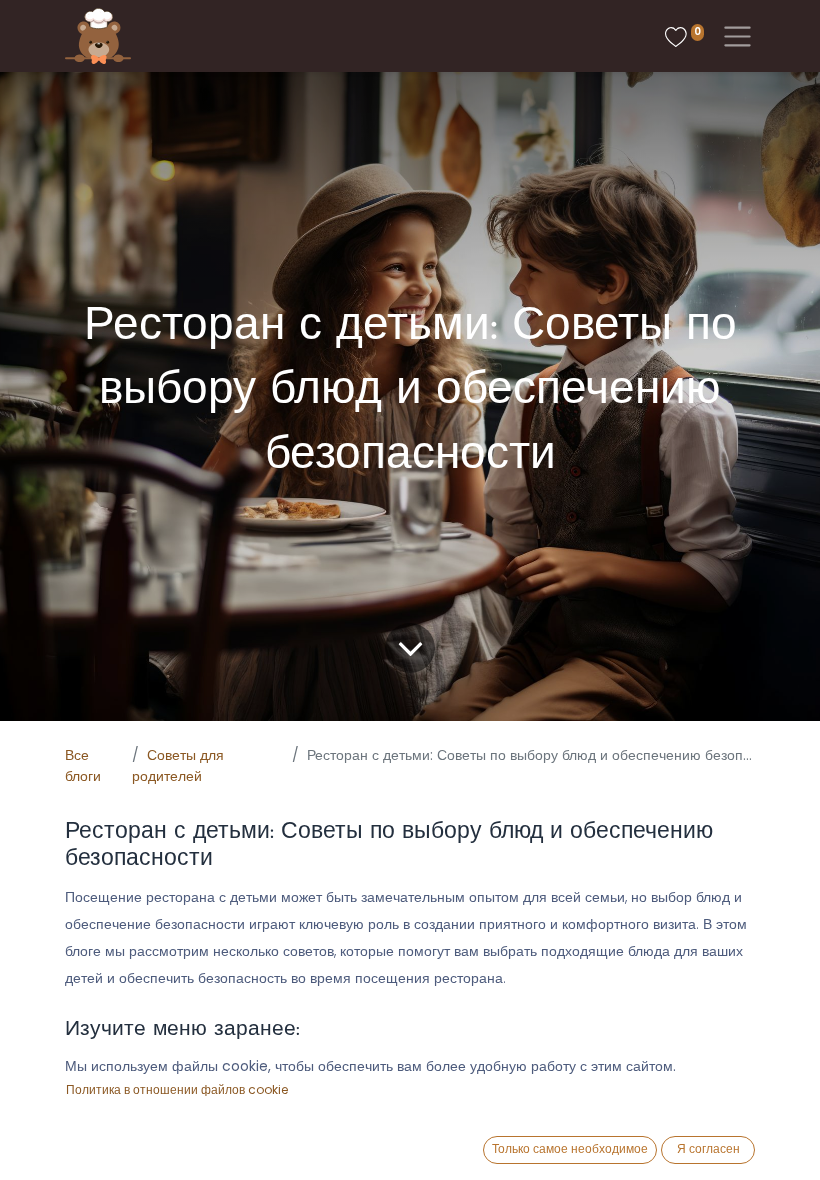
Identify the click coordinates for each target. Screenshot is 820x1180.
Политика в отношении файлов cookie (177, 1089)
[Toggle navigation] (733, 36)
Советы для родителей (178, 765)
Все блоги (83, 765)
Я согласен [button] (708, 1148)
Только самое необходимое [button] (570, 1148)
